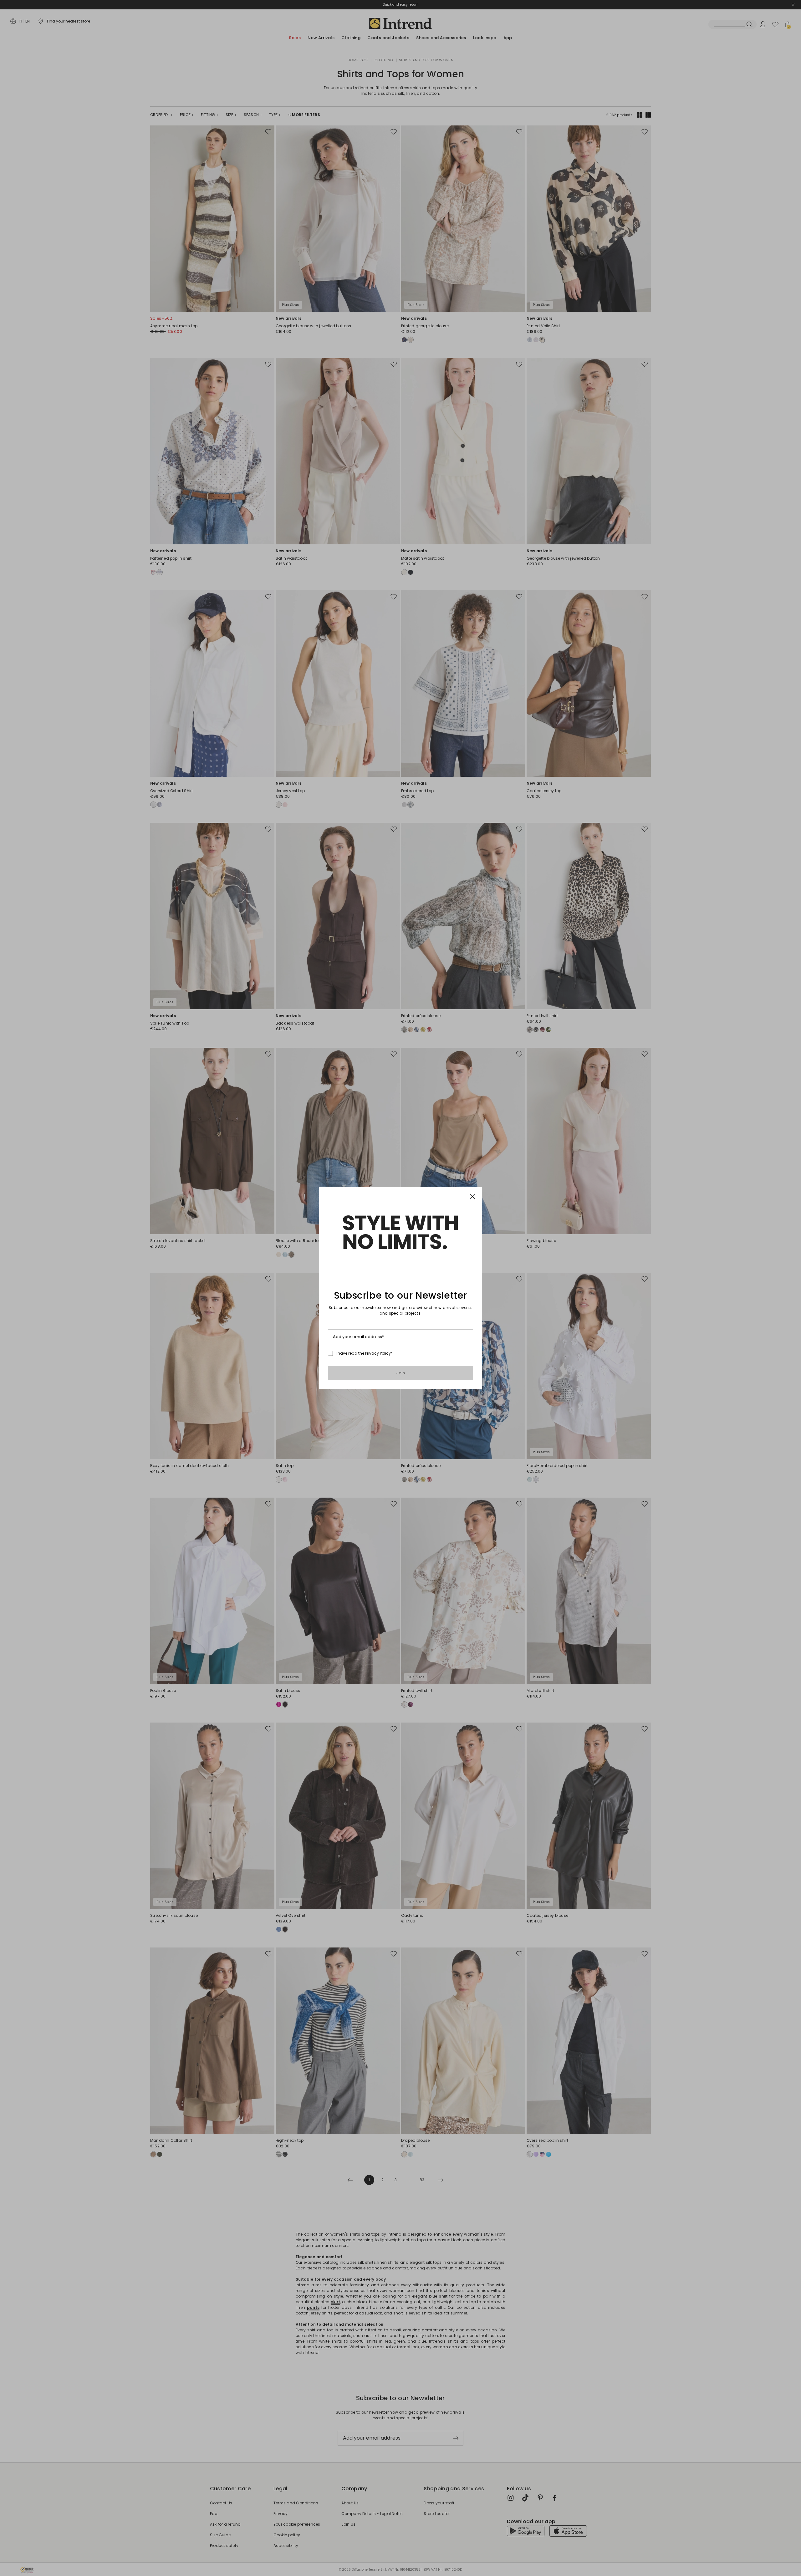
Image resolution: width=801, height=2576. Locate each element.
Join (401, 1373)
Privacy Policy (378, 1353)
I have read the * (364, 1353)
